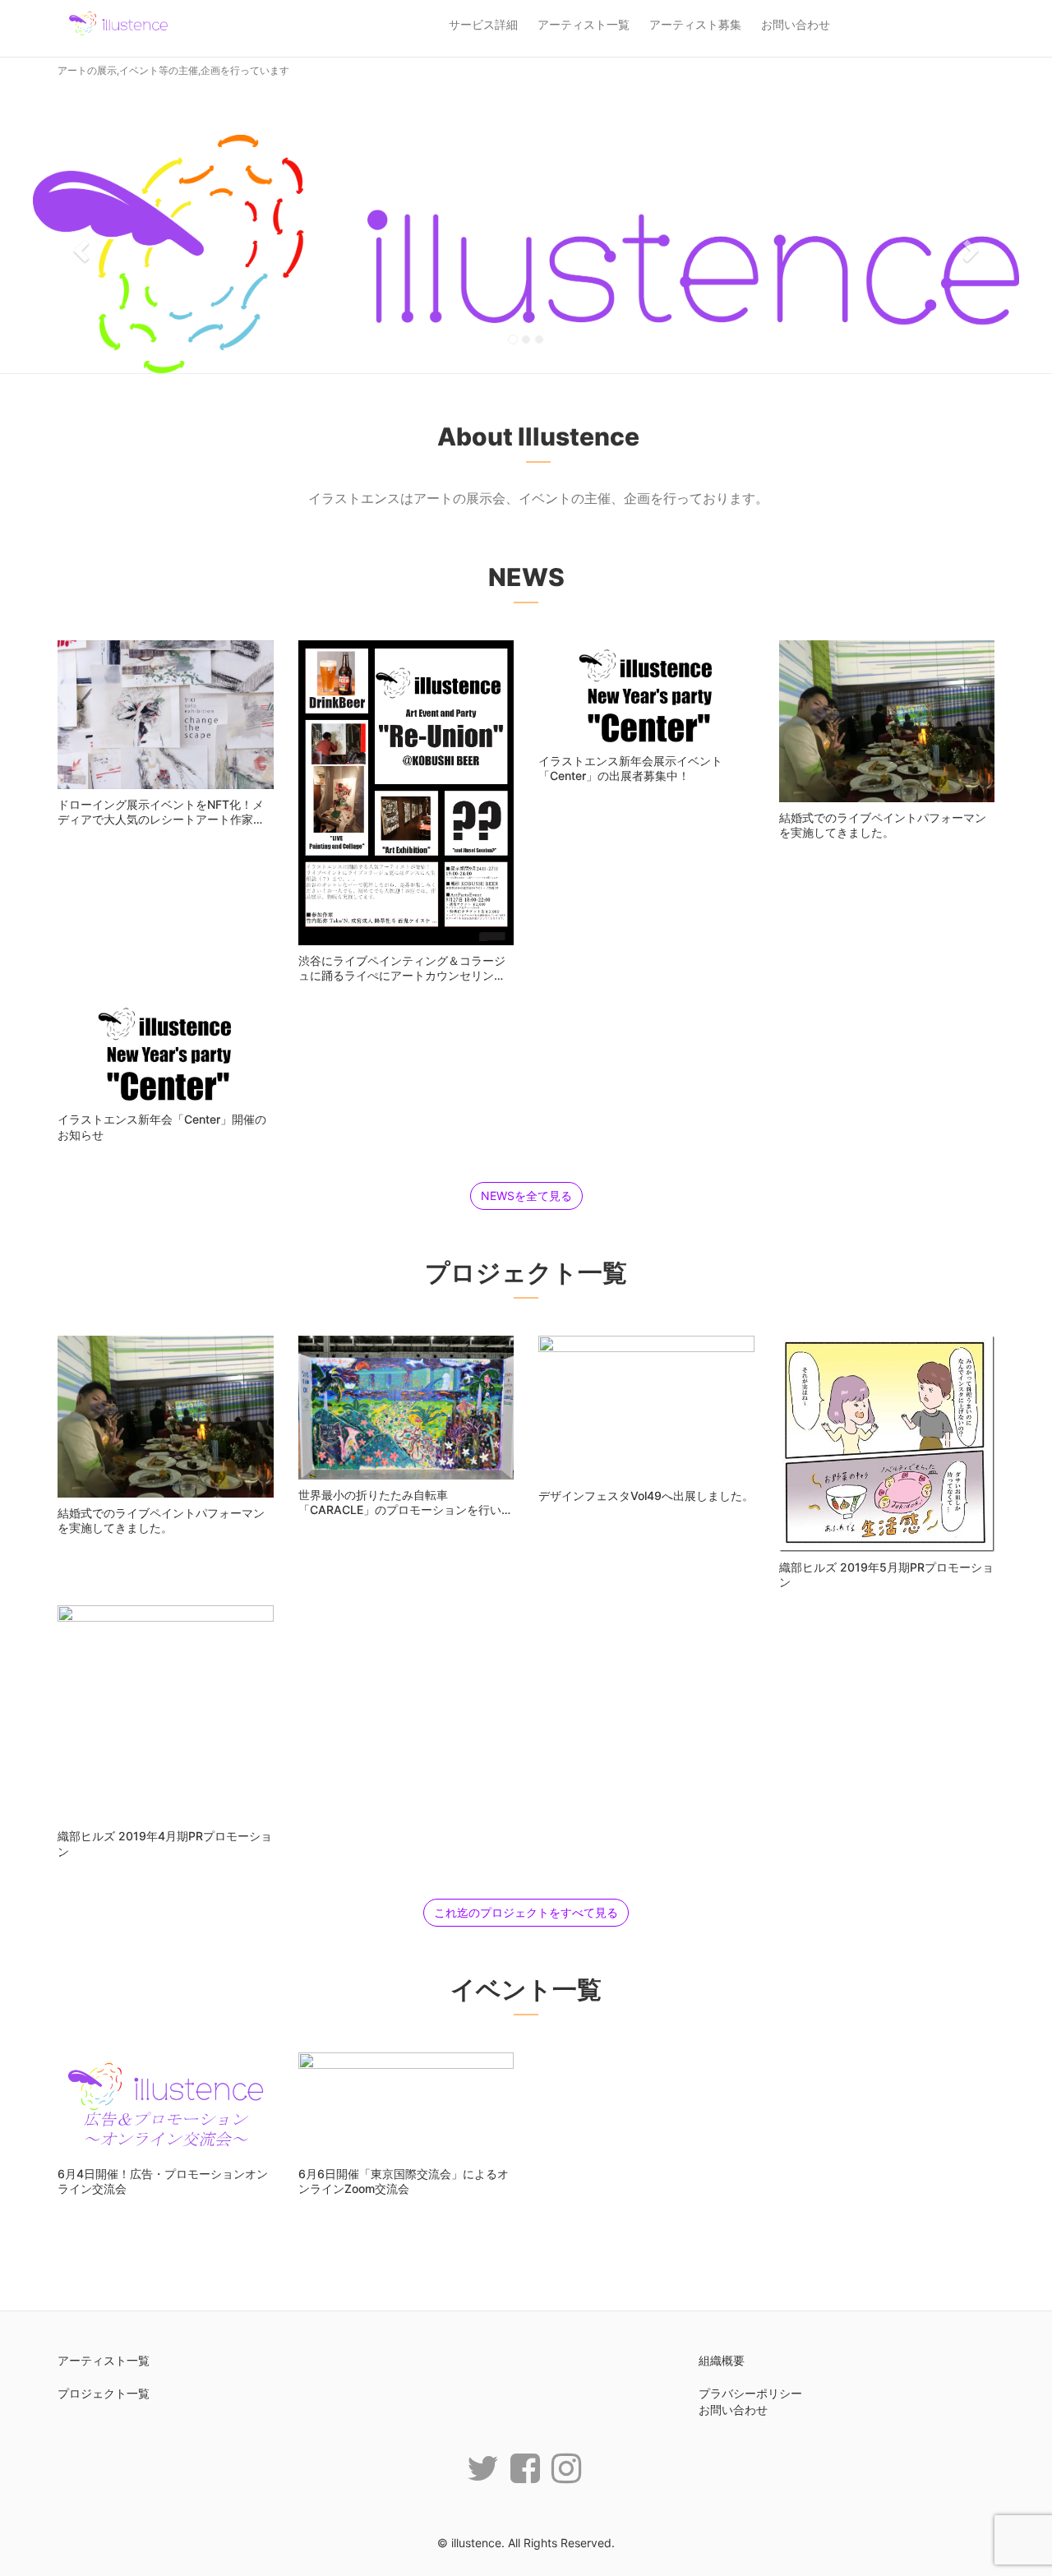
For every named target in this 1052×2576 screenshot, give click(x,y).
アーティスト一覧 (584, 24)
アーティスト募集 (695, 24)
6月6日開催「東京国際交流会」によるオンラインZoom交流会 (404, 2181)
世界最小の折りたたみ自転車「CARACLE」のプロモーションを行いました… (406, 1510)
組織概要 (722, 2360)
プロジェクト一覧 (104, 2393)
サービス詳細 (483, 24)
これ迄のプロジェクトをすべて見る (526, 1912)
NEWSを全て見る (526, 1196)
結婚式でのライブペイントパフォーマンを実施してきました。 (883, 825)
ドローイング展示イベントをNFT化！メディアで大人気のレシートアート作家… (161, 812)
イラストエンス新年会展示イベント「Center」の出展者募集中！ (630, 768)
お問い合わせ (796, 24)
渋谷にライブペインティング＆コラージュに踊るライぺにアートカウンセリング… (402, 975)
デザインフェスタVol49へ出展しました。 (646, 1496)
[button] (79, 246)
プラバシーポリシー (750, 2393)
